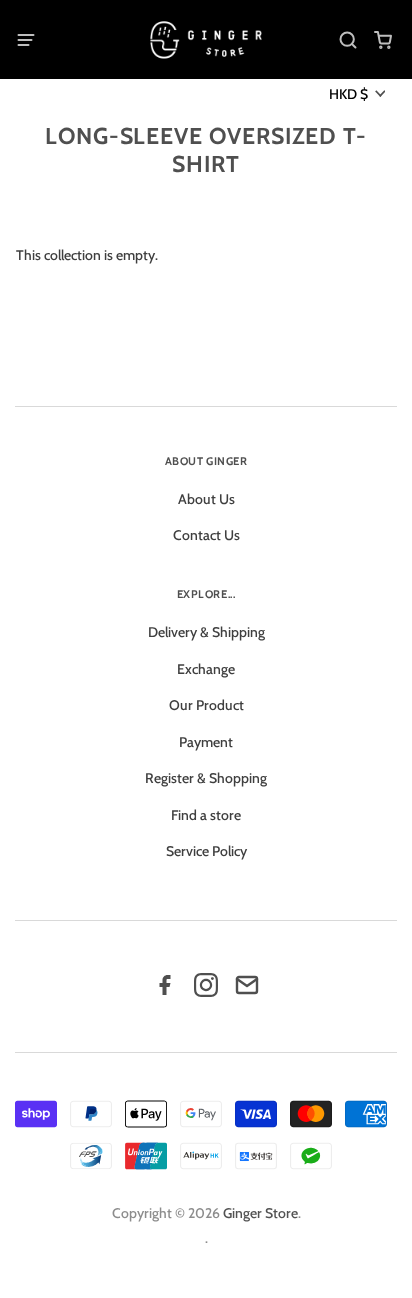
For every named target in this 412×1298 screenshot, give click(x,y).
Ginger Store (260, 1213)
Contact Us (206, 535)
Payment (206, 742)
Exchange (206, 669)
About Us (206, 499)
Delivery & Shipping (206, 632)
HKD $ (348, 94)
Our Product (206, 705)
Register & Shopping (206, 778)
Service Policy (206, 851)
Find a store (206, 815)
